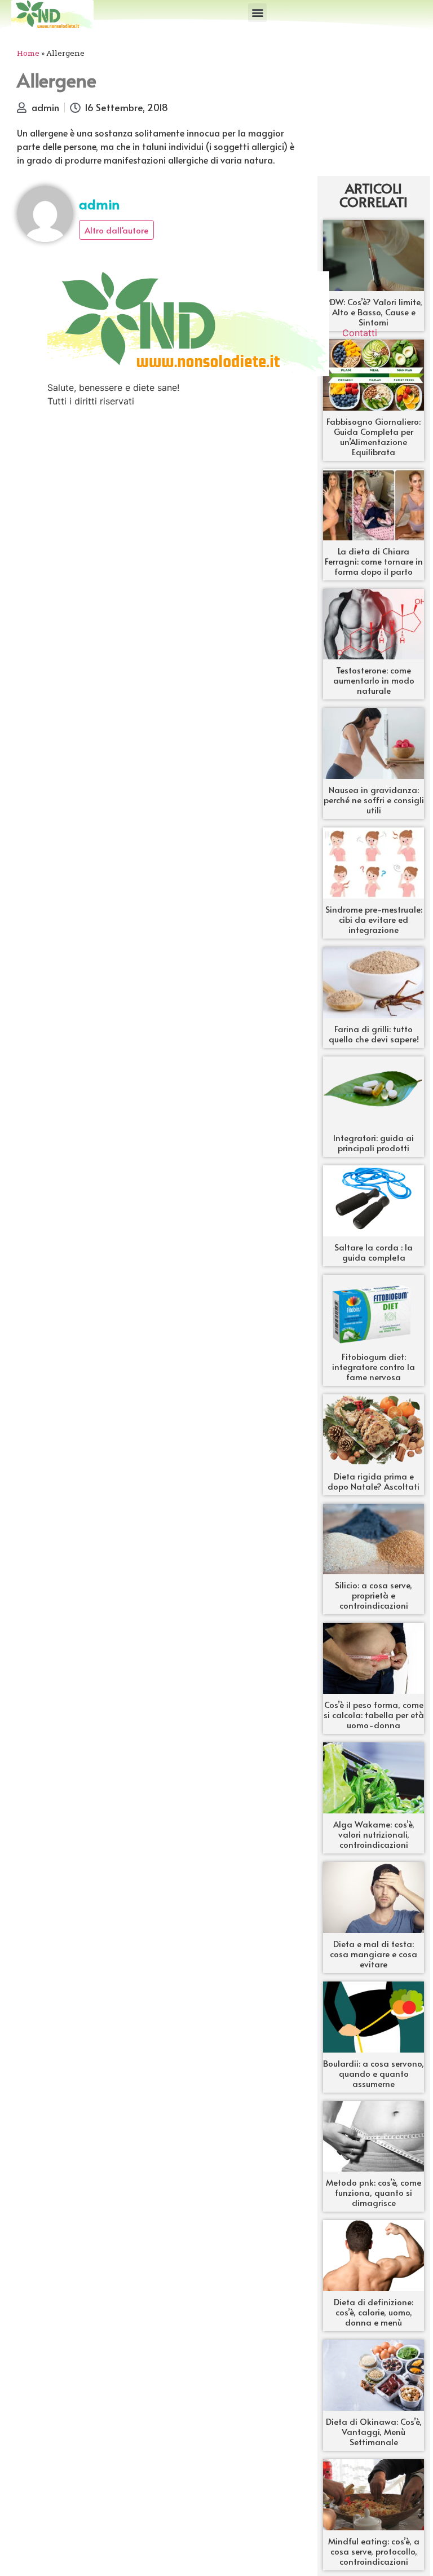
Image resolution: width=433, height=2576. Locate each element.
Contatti (360, 333)
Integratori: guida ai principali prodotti (374, 1142)
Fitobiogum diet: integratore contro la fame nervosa (374, 1366)
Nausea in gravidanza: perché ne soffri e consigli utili (374, 800)
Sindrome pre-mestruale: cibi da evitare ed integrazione (374, 919)
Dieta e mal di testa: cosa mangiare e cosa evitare (374, 1954)
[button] (257, 13)
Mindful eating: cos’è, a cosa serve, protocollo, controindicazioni (374, 2551)
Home (28, 53)
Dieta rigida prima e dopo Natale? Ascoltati (374, 1481)
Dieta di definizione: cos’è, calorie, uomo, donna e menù (374, 2312)
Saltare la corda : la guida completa (374, 1252)
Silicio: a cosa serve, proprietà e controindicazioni (374, 1595)
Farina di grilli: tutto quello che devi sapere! (374, 1034)
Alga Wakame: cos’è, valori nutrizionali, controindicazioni (374, 1834)
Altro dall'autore (116, 230)
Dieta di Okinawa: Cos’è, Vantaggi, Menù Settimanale (374, 2431)
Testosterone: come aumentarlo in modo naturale (374, 680)
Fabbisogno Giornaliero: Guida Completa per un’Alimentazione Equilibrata (374, 436)
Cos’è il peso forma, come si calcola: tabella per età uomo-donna (374, 1714)
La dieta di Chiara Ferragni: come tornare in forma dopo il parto (374, 561)
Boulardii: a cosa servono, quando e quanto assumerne (374, 2073)
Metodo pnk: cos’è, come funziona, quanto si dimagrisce (374, 2192)
